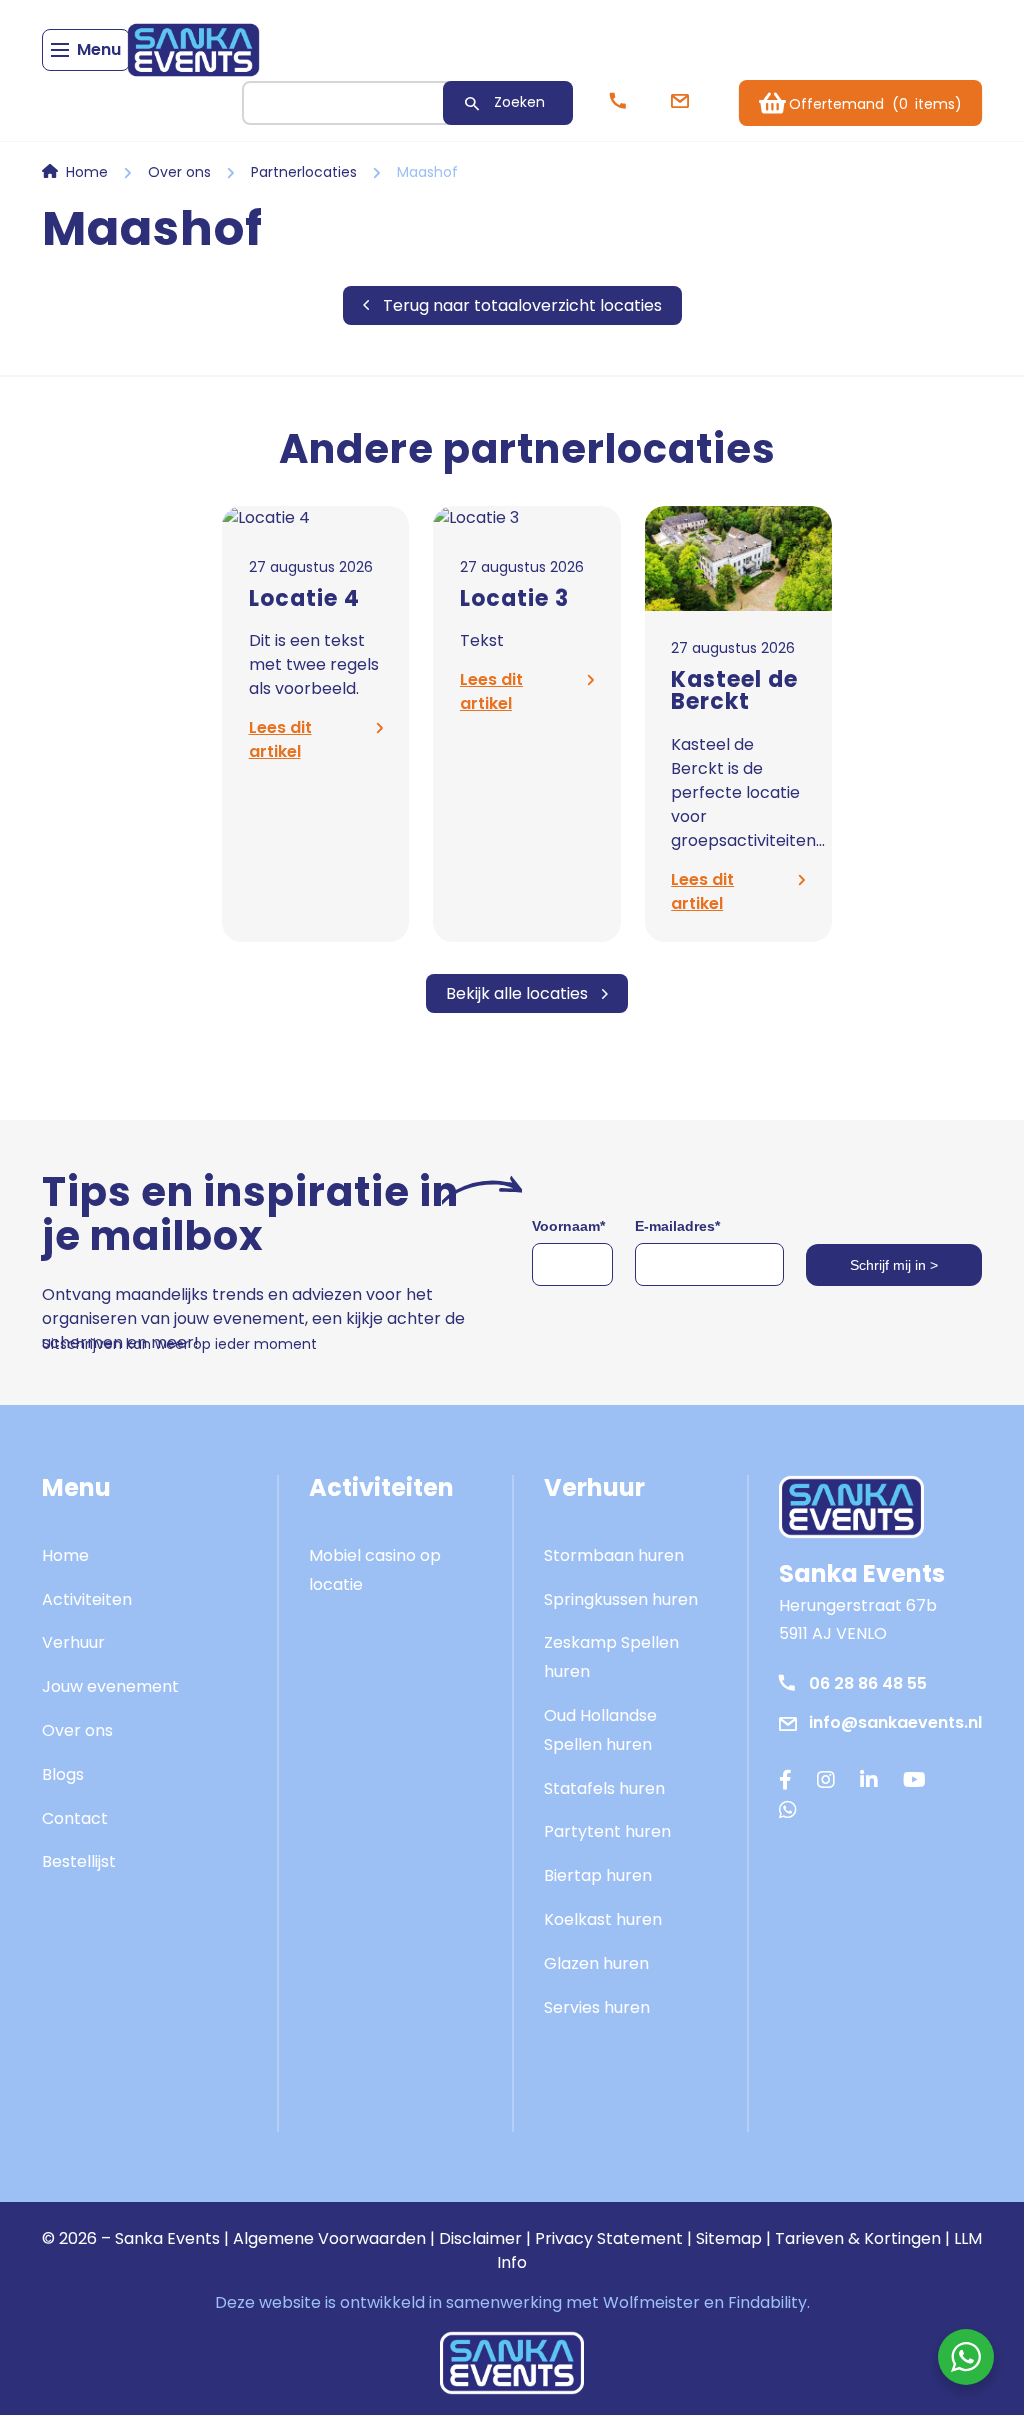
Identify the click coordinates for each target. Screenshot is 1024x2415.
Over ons (179, 172)
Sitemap (729, 2238)
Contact (75, 1818)
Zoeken (519, 102)
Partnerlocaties (304, 172)
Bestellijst (79, 1861)
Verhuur (73, 1642)
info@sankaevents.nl (895, 1722)
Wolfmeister (651, 2302)
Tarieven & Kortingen (858, 2238)
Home (87, 172)
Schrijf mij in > (894, 1265)
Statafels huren (604, 1788)
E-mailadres (677, 1226)
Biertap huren (598, 1875)
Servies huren (597, 2007)
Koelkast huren (603, 1919)
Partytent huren (607, 1831)
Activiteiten (87, 1599)
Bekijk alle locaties (517, 993)
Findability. (769, 2302)
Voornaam (568, 1226)
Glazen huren (596, 1963)
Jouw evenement (110, 1686)
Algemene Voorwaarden (329, 2238)
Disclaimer (480, 2238)
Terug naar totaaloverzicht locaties (522, 305)
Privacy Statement (609, 2238)
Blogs (63, 1774)
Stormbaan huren (614, 1555)
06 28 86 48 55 (868, 1683)
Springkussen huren (621, 1599)
